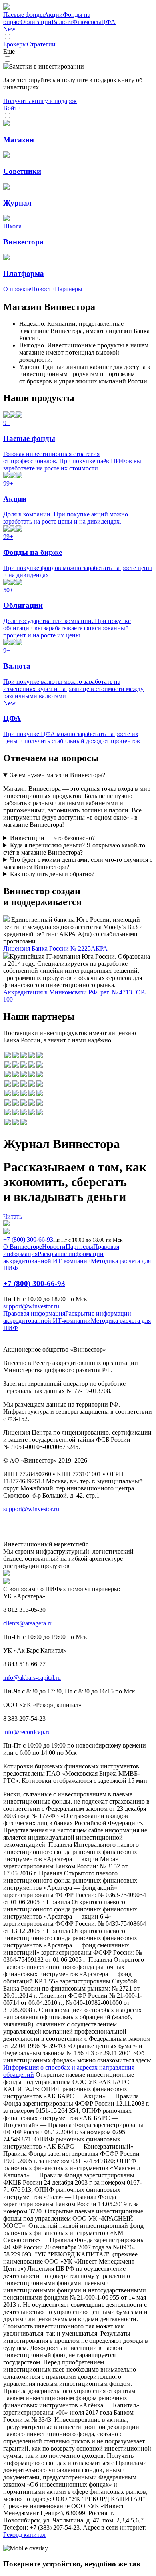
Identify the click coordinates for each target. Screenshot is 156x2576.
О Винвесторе (23, 1247)
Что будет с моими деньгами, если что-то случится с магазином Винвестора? (78, 863)
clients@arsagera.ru (28, 1623)
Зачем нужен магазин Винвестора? (58, 775)
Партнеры (69, 289)
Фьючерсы (87, 22)
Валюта (62, 22)
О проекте (17, 289)
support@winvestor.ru (31, 1306)
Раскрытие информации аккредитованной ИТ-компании (53, 1257)
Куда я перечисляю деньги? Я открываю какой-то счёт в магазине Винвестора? (74, 849)
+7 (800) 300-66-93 (28, 1239)
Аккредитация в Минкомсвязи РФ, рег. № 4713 (68, 992)
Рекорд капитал (24, 2535)
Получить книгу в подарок (40, 101)
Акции (53, 15)
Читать (13, 1216)
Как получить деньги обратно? (52, 874)
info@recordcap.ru (27, 1732)
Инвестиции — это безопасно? (52, 838)
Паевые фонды (24, 15)
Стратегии (41, 44)
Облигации (36, 22)
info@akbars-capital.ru (32, 1678)
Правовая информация (34, 1313)
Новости (43, 289)
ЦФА (59, 25)
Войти (12, 108)
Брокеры (15, 44)
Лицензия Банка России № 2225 (47, 948)
